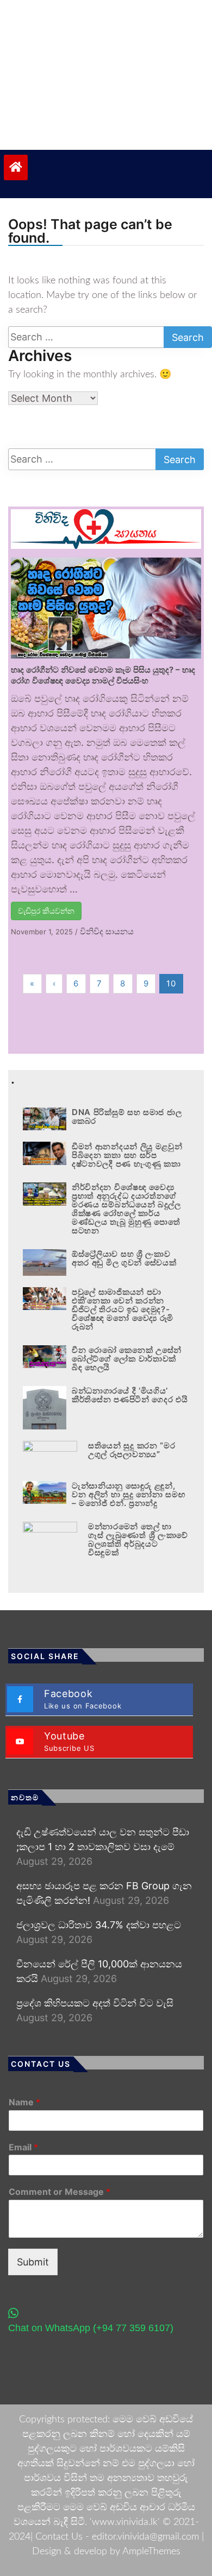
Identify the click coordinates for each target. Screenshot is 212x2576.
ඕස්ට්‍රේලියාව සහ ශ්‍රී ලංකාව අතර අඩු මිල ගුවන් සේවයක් (124, 1258)
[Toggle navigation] (58, 140)
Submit (33, 2262)
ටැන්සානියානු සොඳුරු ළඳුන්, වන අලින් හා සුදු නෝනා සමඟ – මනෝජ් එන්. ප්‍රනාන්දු (129, 1494)
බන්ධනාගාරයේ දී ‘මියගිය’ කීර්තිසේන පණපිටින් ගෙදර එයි (130, 1395)
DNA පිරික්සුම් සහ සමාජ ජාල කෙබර (127, 1116)
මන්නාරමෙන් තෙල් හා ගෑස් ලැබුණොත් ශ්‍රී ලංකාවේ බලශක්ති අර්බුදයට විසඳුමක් (138, 1539)
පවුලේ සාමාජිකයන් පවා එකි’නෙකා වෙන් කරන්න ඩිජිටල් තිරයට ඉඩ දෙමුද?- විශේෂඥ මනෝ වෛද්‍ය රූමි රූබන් (123, 1309)
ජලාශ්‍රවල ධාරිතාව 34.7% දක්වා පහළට (99, 1925)
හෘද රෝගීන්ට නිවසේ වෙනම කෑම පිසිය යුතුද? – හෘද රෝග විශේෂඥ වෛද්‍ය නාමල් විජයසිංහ (103, 675)
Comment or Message (60, 2192)
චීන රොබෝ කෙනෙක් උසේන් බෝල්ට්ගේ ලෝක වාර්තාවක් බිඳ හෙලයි (127, 1359)
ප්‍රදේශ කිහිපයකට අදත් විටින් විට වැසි (95, 2003)
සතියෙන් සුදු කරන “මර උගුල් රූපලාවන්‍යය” (132, 1450)
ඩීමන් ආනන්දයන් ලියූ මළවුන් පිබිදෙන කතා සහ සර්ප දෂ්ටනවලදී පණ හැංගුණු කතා (127, 1155)
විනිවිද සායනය (107, 931)
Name (24, 2102)
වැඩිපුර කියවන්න (46, 911)
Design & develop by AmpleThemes (106, 2552)
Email (23, 2147)
